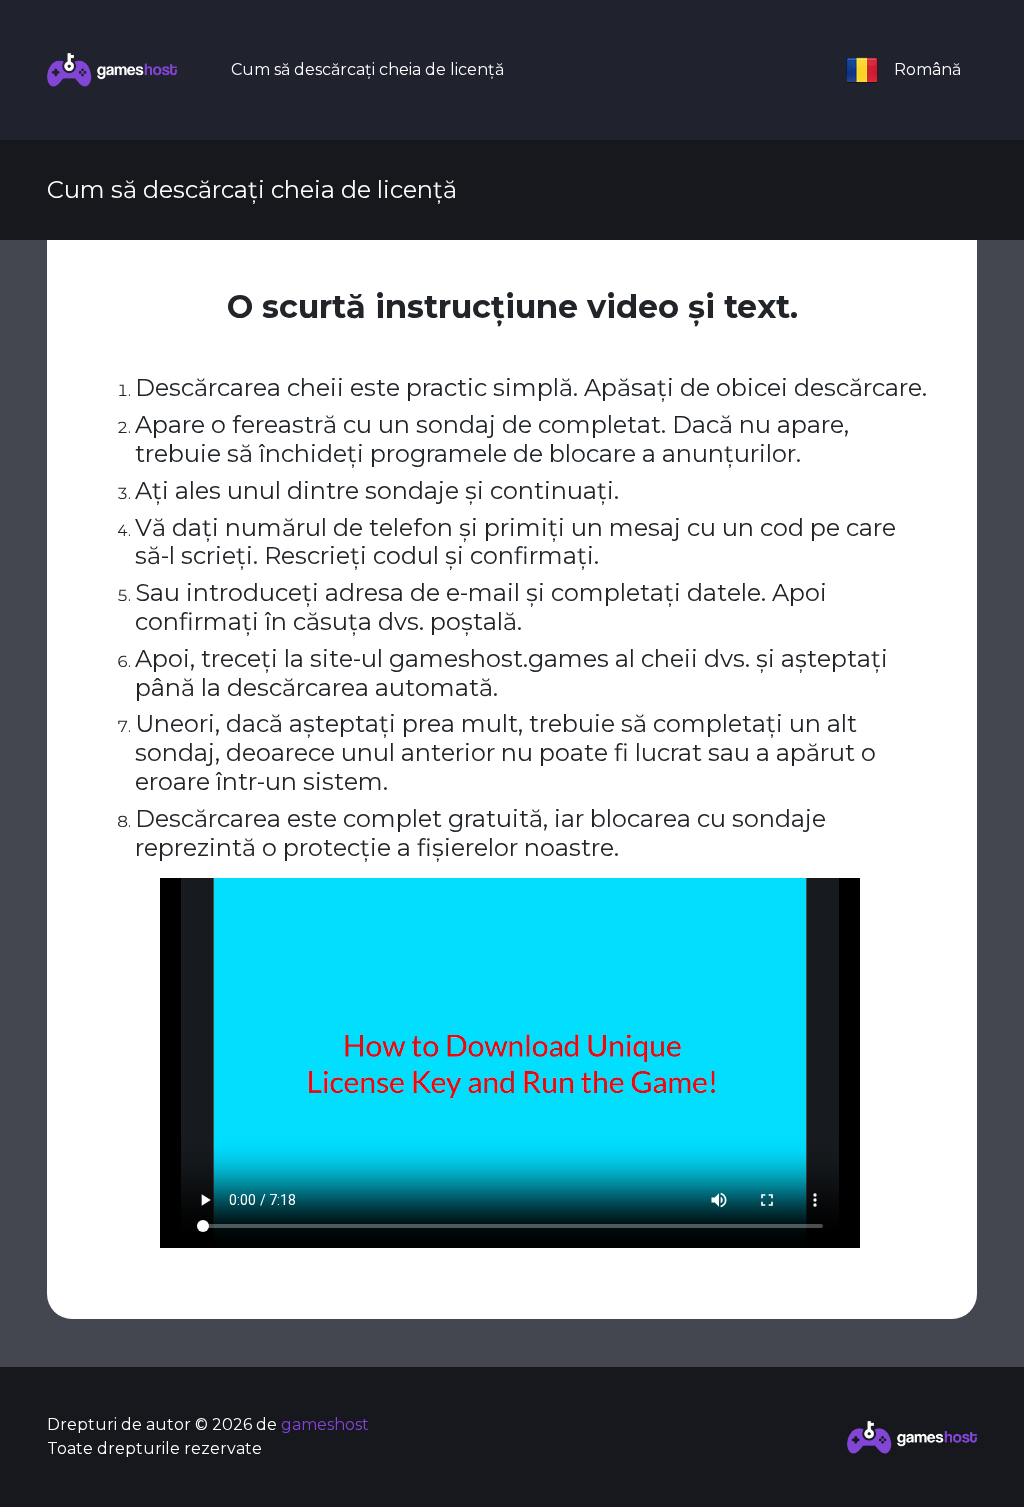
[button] (912, 70)
